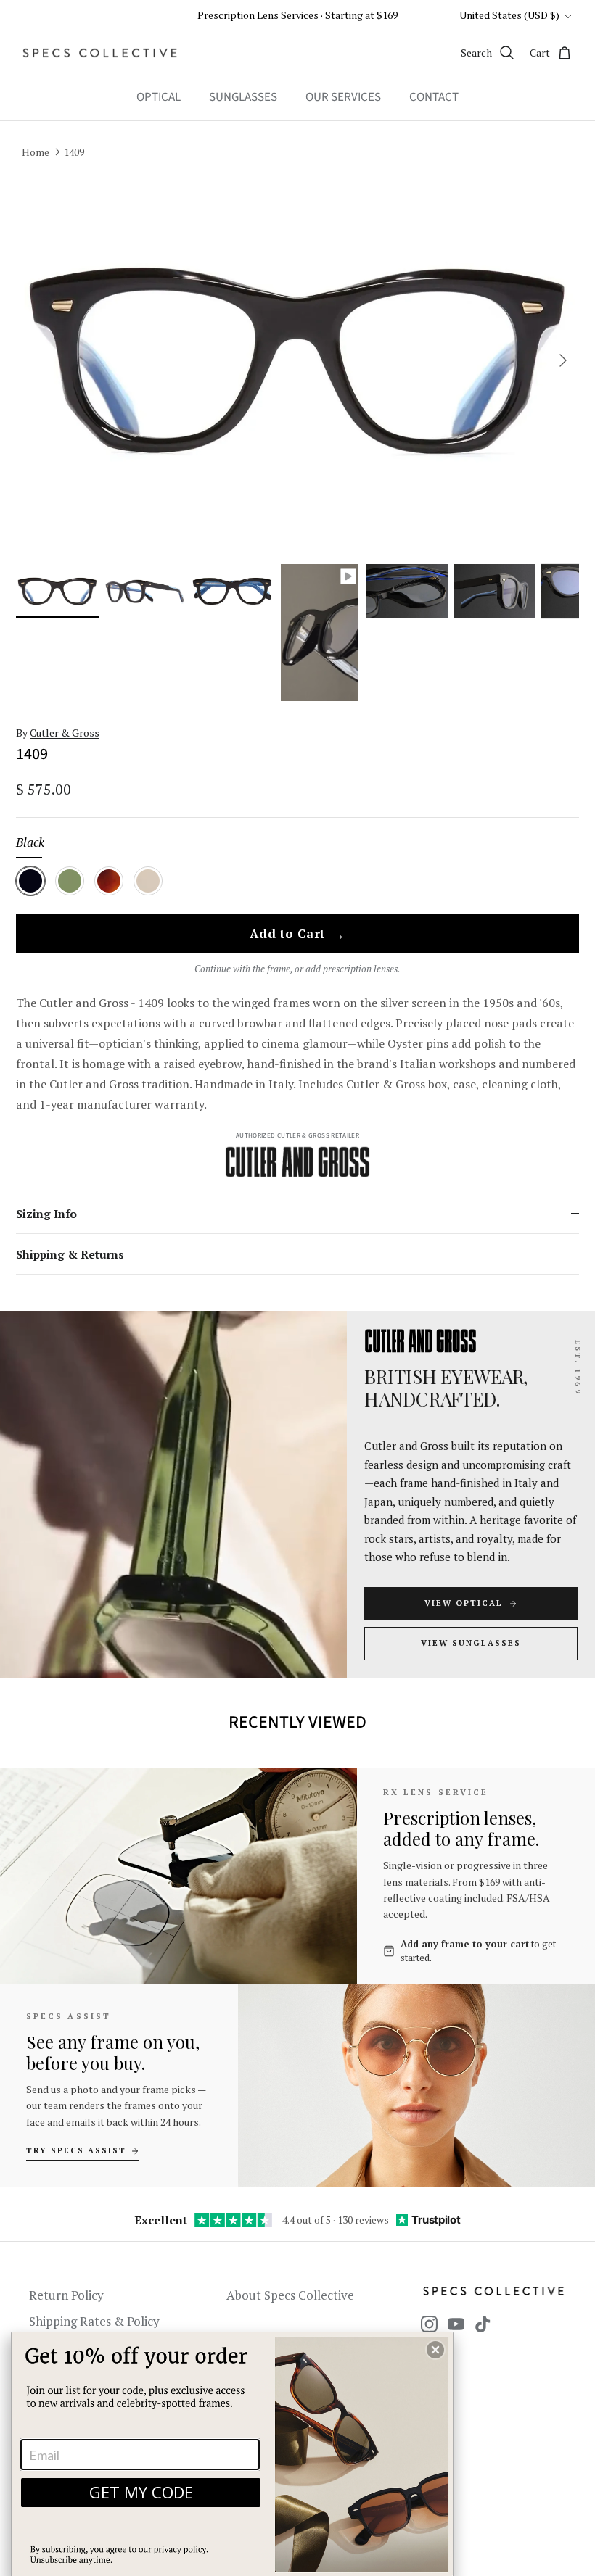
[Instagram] (429, 2324)
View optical (464, 1603)
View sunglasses (471, 1643)
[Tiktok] (483, 2324)
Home (36, 151)
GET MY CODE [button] (141, 2492)
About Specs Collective (290, 2295)
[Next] (563, 360)
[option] (297, 361)
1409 (74, 151)
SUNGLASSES (243, 97)
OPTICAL (159, 97)
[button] (435, 2350)
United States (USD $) (509, 15)
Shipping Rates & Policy (94, 2321)
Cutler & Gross (65, 733)
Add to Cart (297, 935)
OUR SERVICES (343, 97)
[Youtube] (456, 2324)
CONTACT (434, 97)
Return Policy (66, 2295)
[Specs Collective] (100, 53)
